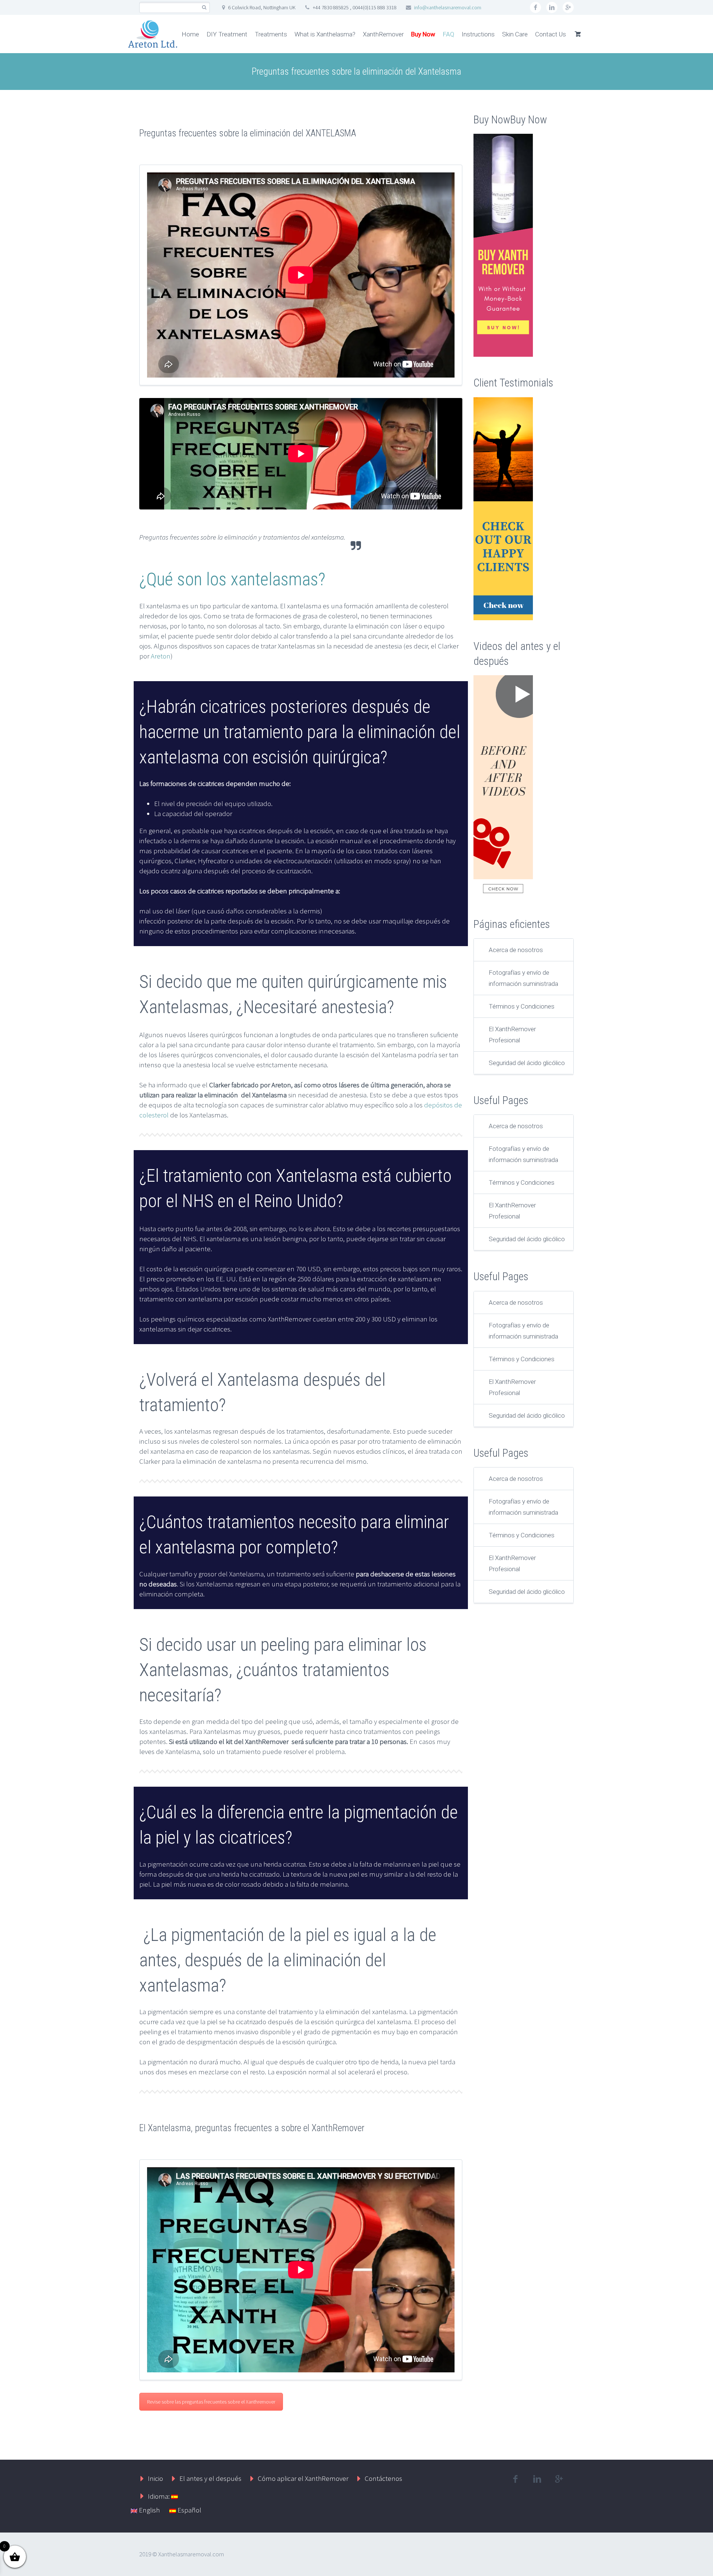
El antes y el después (210, 2478)
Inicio (155, 2478)
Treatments (271, 34)
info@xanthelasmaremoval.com (448, 7)
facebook (535, 7)
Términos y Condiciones (522, 1006)
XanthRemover (383, 34)
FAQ (448, 34)
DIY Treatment (227, 34)
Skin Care (515, 34)
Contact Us (551, 34)
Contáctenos (383, 2478)
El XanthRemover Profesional (512, 1035)
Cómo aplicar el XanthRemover (303, 2478)
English (149, 2510)
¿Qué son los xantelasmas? (232, 579)
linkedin (552, 7)
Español (189, 2510)
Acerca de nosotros (516, 950)
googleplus (568, 7)
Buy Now (423, 34)
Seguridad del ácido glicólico (527, 1063)
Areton (161, 656)
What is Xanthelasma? (325, 34)
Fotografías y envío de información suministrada (523, 978)
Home (190, 34)
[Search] (204, 8)
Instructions (478, 34)
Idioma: (159, 2496)
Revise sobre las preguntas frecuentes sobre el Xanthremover (211, 2402)
